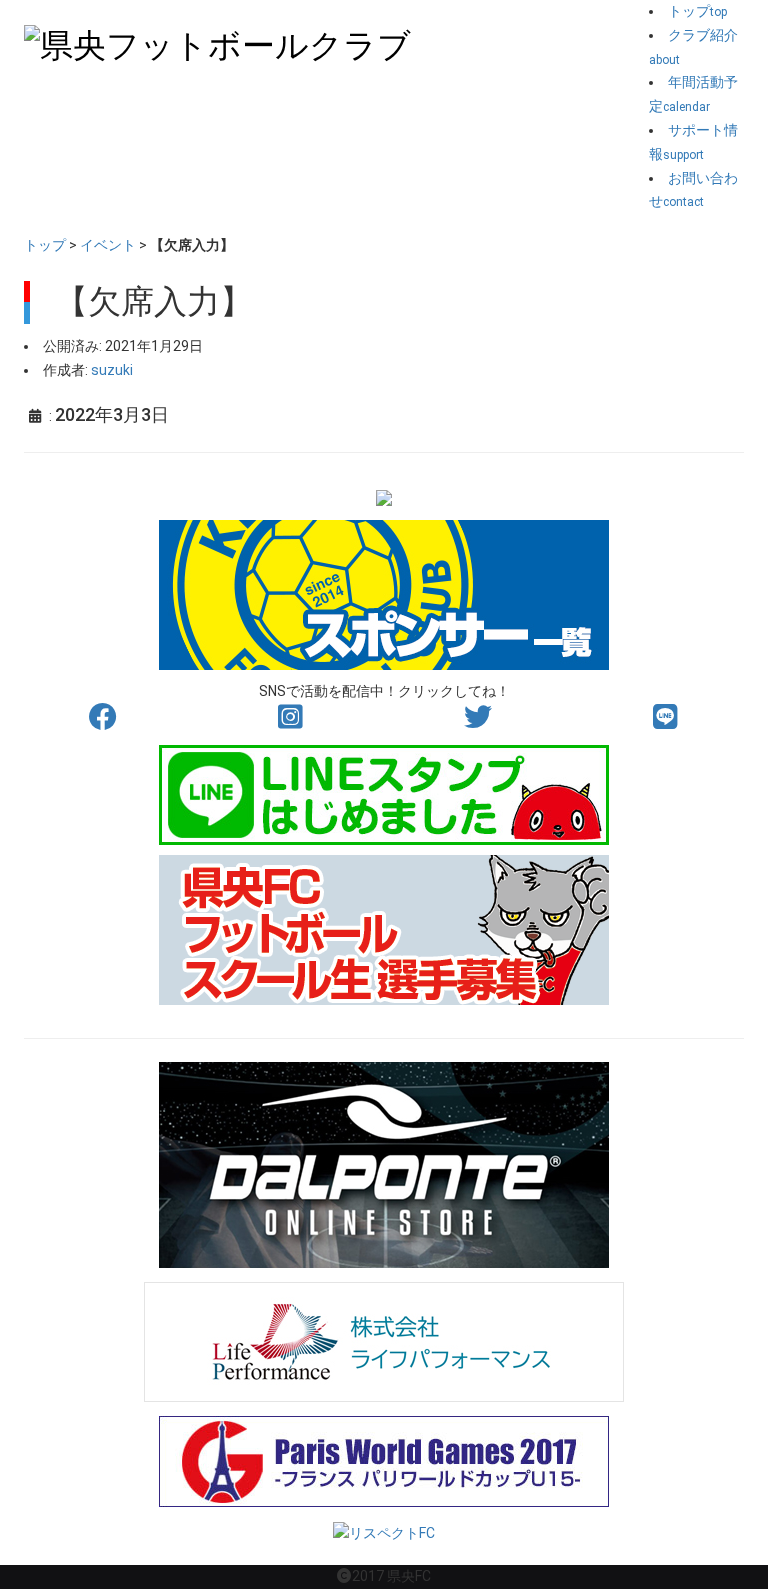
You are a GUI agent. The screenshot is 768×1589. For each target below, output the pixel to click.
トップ (45, 245)
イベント (108, 245)
